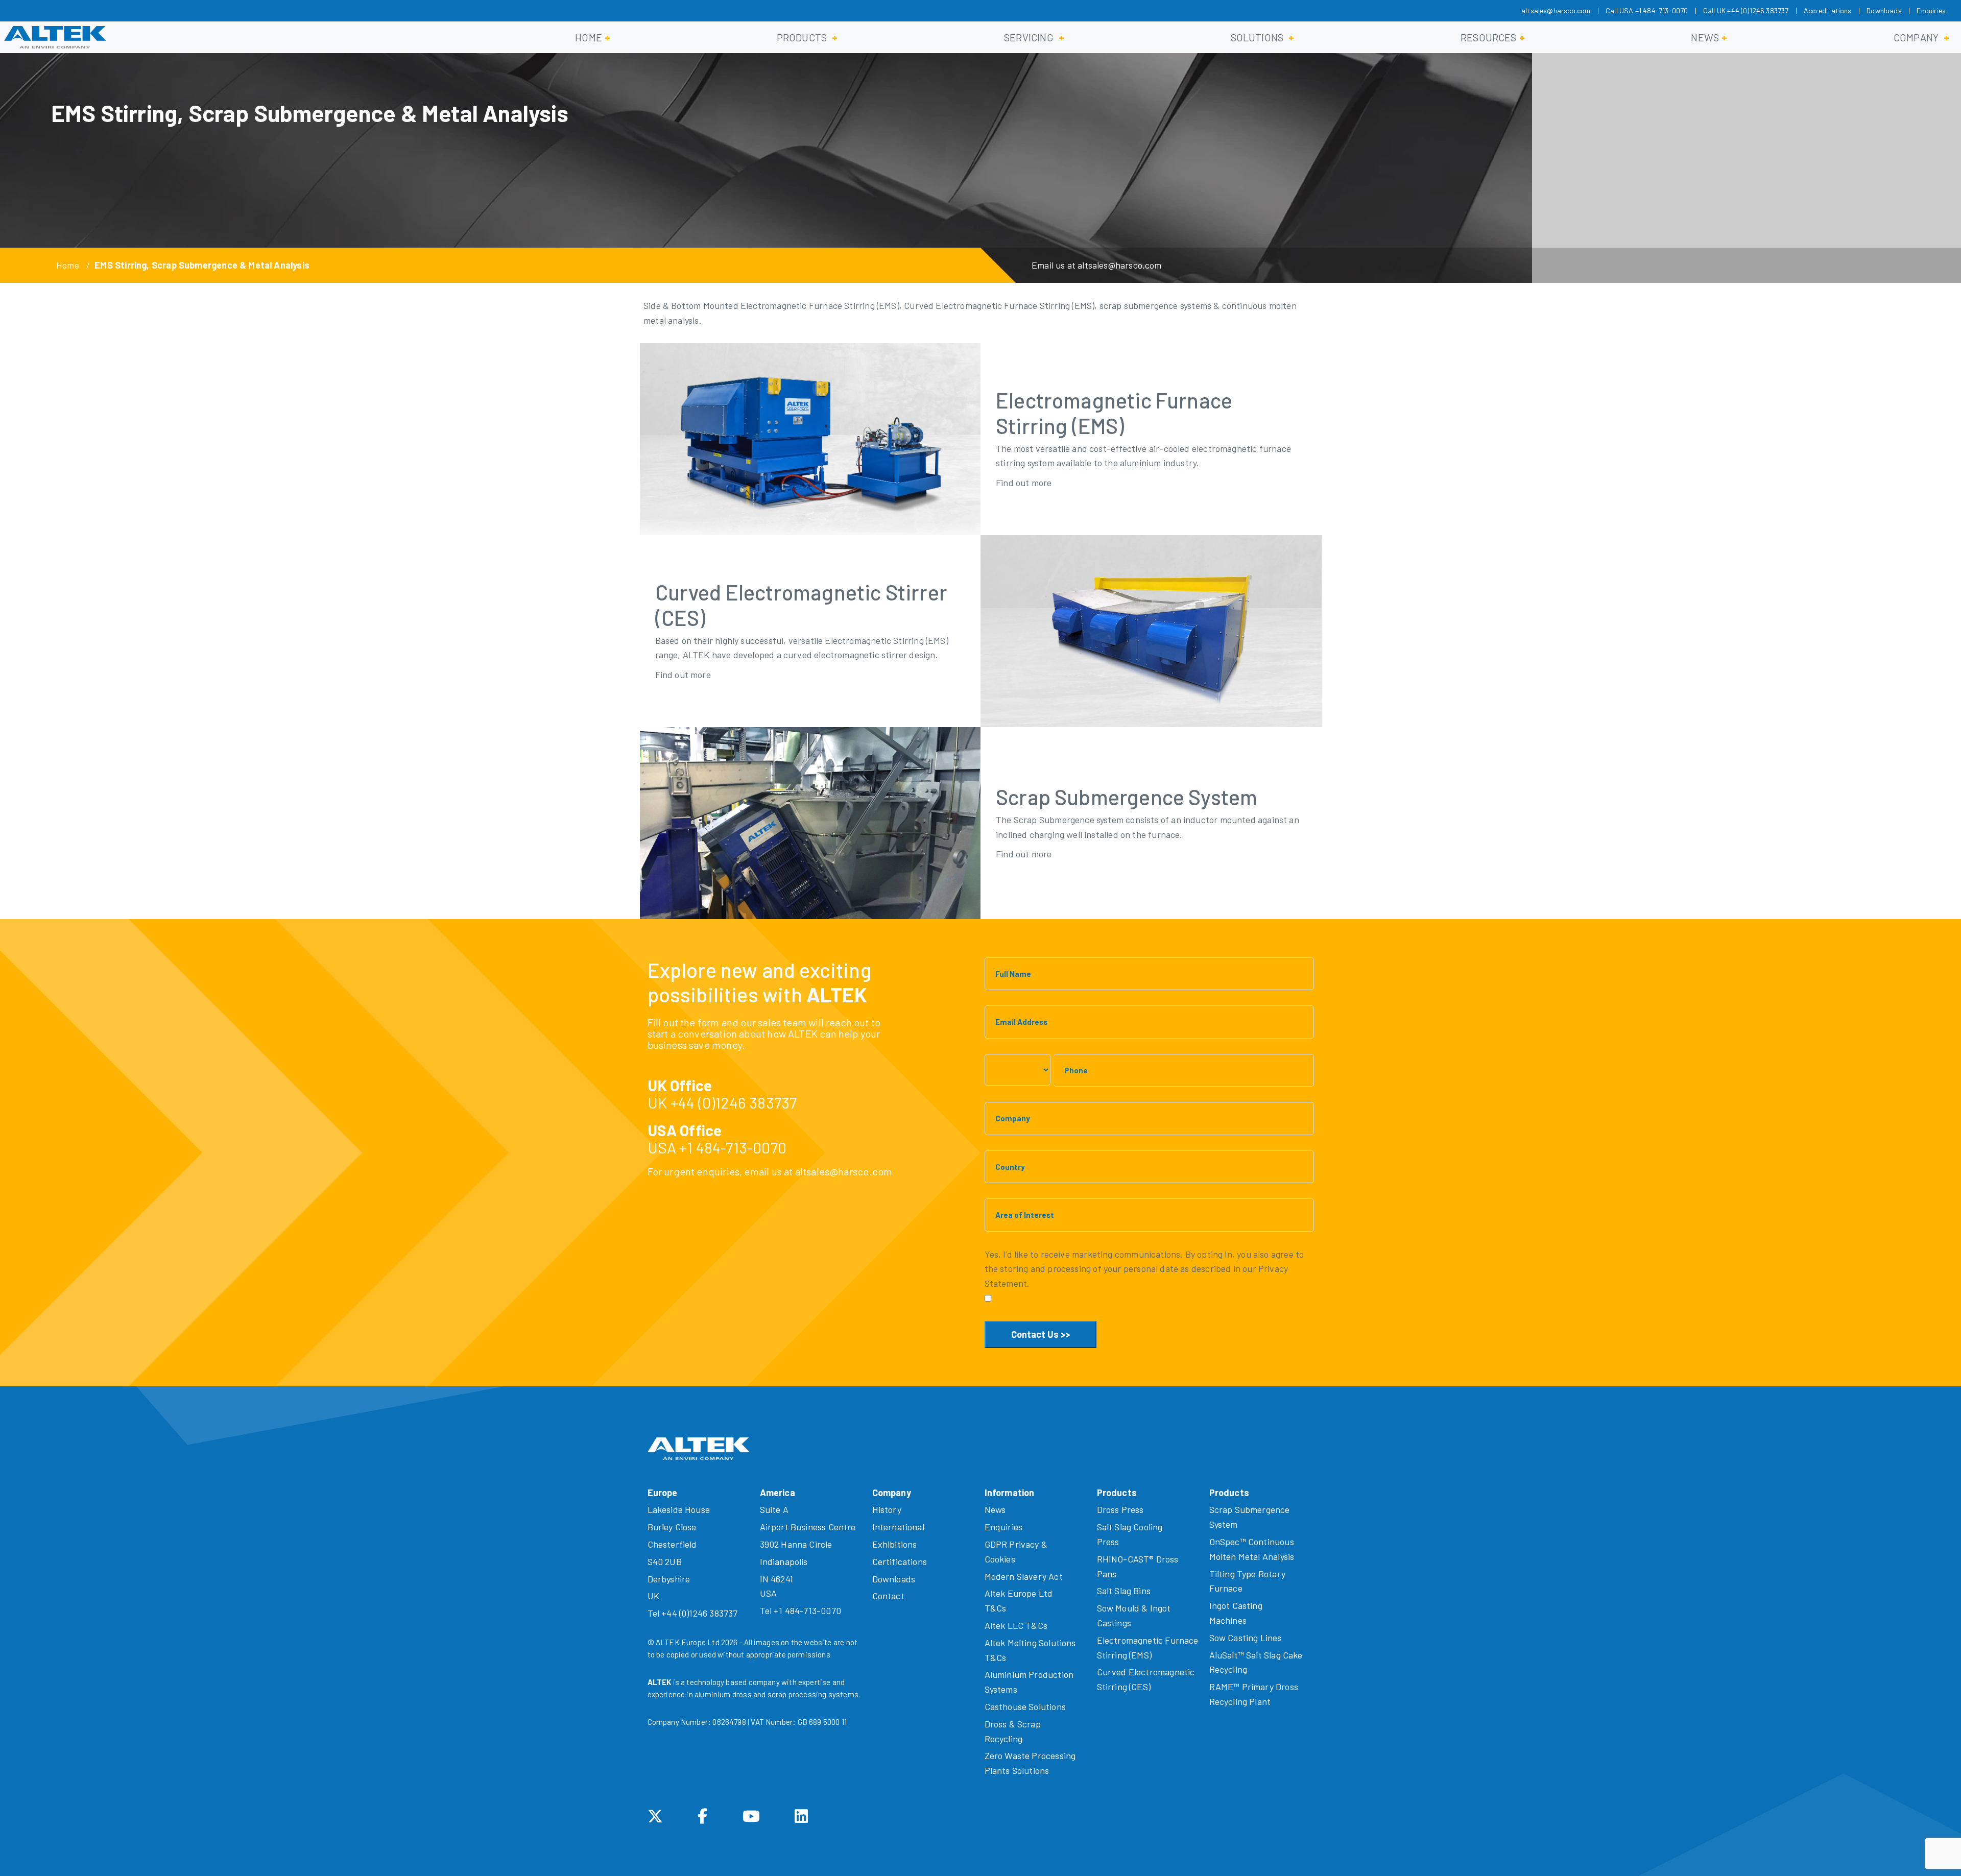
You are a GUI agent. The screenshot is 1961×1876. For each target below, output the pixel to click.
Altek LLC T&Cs (1016, 1625)
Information (1010, 1493)
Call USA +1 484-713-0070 (1647, 10)
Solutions (1257, 37)
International (898, 1527)
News (1705, 37)
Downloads (1884, 10)
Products (802, 37)
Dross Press (1120, 1509)
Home (589, 37)
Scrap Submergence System (1127, 797)
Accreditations (1828, 10)
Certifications (900, 1561)
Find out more (1024, 483)
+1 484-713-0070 (733, 1147)
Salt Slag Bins (1124, 1591)
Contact (888, 1596)
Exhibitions (895, 1544)
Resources (1489, 37)
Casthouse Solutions (1025, 1706)
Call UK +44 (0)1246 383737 (1746, 10)
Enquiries (1931, 10)
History (887, 1509)
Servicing (1029, 37)
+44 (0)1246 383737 (734, 1102)
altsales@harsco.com (1556, 10)
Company (1916, 37)
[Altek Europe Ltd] (55, 37)
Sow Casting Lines (1246, 1638)
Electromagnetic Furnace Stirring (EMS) (1114, 413)
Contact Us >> (1041, 1334)
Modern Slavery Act (1024, 1576)
